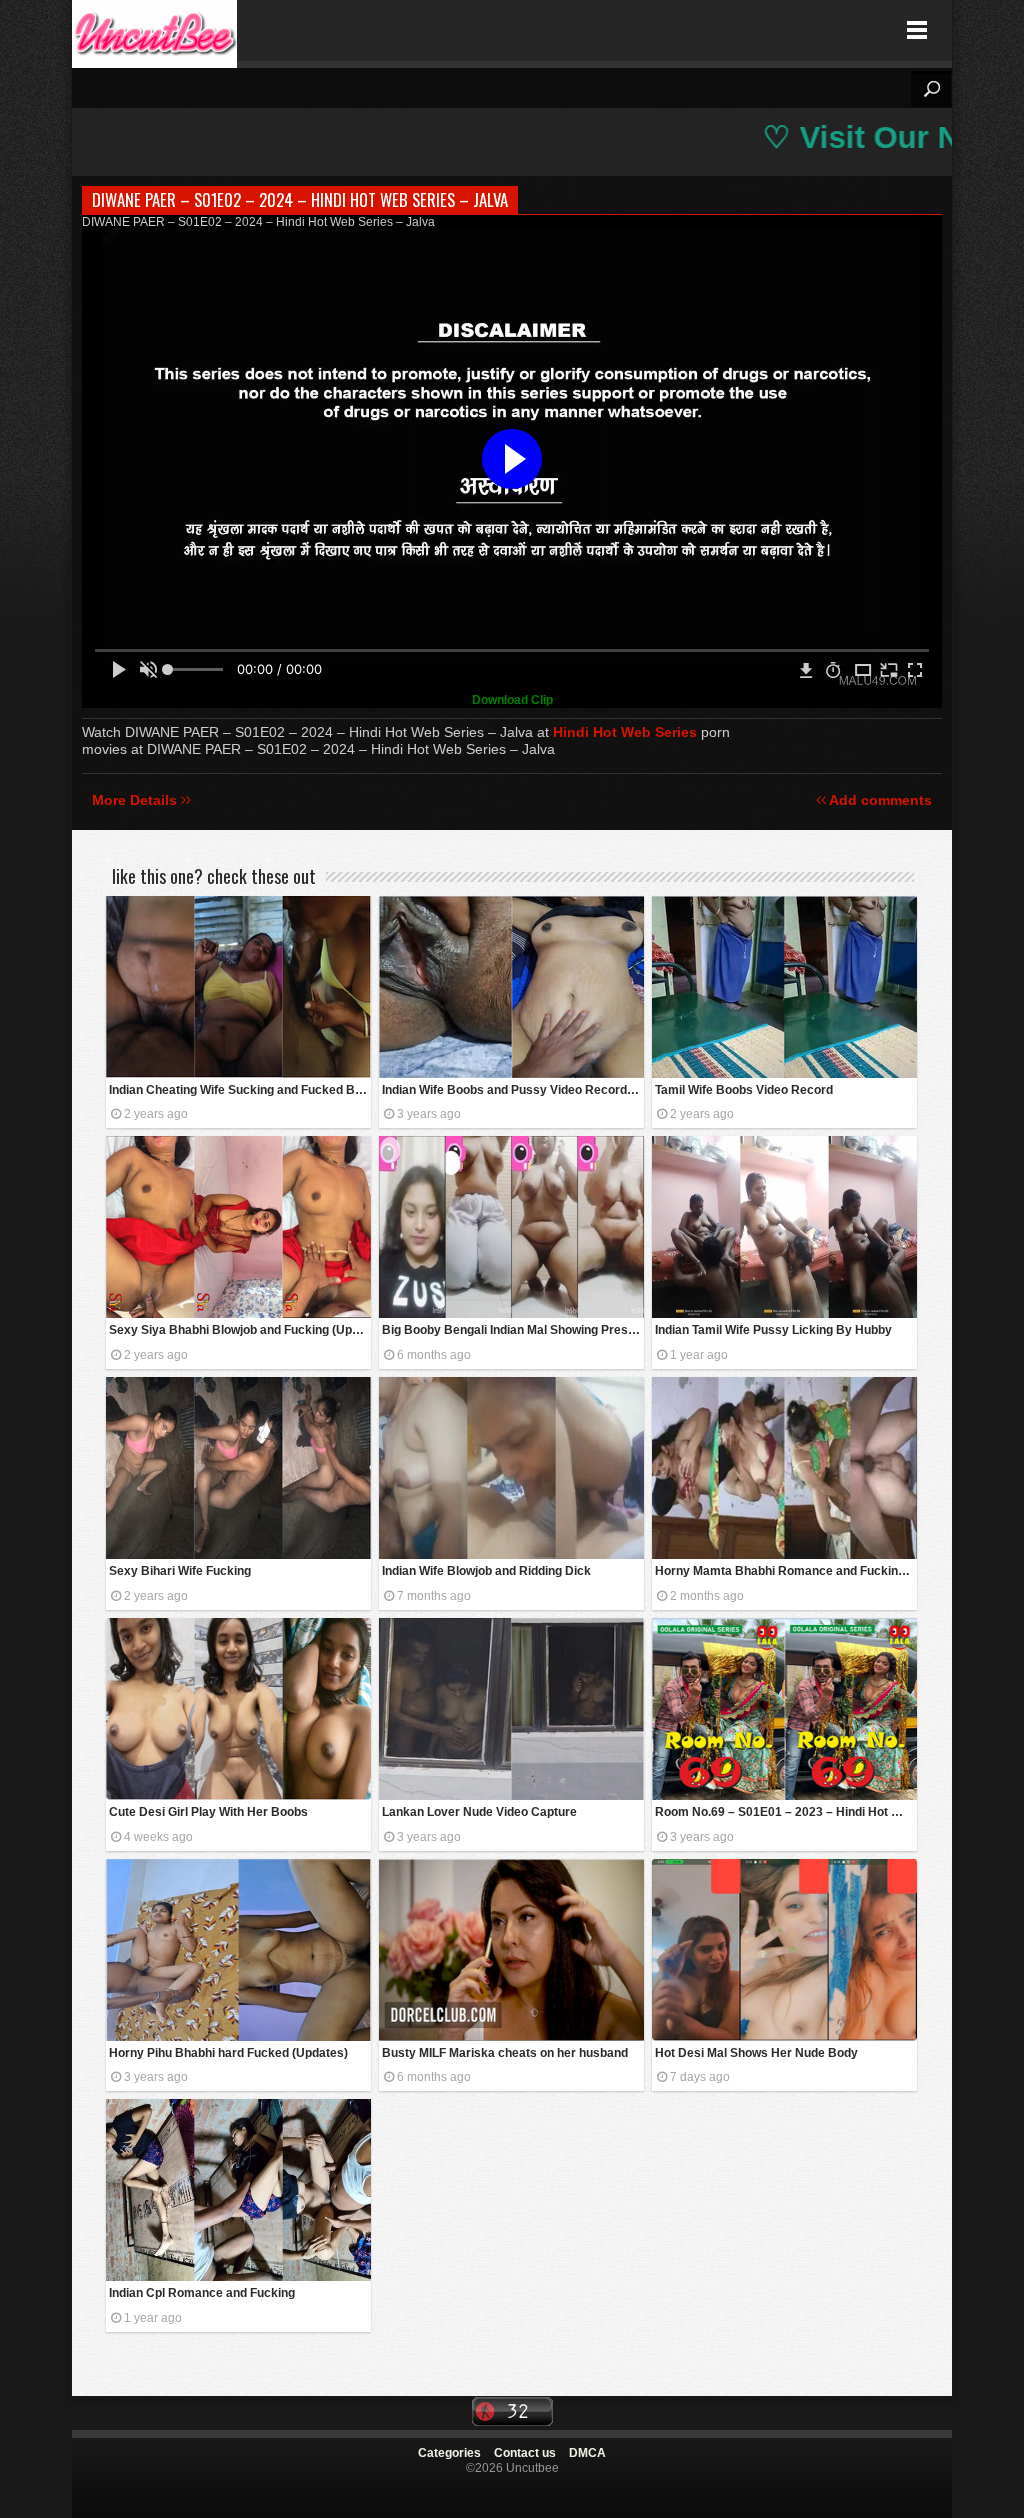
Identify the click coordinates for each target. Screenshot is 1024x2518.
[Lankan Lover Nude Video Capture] (511, 1709)
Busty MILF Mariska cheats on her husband (505, 2053)
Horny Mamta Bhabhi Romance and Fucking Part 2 (786, 1571)
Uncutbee (154, 30)
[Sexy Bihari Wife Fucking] (238, 1468)
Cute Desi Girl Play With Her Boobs (208, 1812)
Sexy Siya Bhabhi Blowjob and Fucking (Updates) (240, 1330)
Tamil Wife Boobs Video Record (744, 1090)
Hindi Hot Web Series (625, 732)
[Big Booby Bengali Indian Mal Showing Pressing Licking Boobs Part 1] (511, 1227)
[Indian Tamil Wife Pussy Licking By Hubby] (784, 1227)
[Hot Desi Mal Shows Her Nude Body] (784, 1950)
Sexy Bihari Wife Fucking (180, 1571)
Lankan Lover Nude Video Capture (479, 1812)
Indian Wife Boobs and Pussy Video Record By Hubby (513, 1090)
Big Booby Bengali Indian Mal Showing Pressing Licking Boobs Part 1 (513, 1330)
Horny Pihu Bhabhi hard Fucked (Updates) (228, 2053)
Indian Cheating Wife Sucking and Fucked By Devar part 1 (240, 1090)
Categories (449, 2453)
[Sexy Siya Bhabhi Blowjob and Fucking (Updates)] (238, 1227)
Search (931, 89)
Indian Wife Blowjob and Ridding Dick (486, 1571)
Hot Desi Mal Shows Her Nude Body (756, 2053)
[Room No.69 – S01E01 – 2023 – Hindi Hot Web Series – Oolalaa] (784, 1709)
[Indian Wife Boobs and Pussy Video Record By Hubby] (511, 987)
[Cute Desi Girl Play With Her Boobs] (238, 1709)
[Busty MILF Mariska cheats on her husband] (511, 1950)
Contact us (525, 2453)
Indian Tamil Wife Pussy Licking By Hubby (773, 1330)
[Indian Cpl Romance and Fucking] (238, 2190)
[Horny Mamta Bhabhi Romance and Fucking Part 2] (784, 1468)
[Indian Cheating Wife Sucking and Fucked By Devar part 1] (238, 987)
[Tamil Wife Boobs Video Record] (784, 987)
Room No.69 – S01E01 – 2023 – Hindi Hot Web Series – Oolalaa (786, 1812)
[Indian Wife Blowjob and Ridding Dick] (511, 1468)
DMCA (587, 2453)
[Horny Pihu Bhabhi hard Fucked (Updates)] (238, 1950)
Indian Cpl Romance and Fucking (202, 2293)
